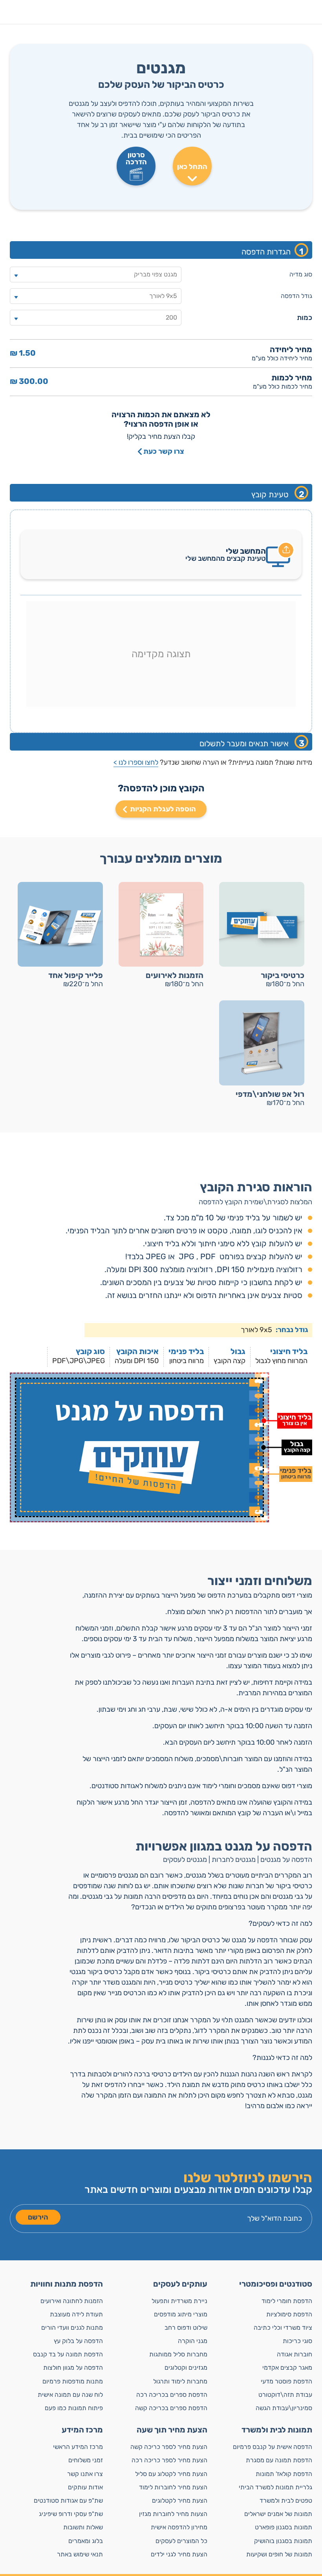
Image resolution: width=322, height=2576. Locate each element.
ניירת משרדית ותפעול (179, 2301)
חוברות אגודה (295, 2354)
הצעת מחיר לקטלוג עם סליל (171, 2474)
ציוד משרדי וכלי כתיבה (283, 2328)
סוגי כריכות (297, 2341)
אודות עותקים (85, 2487)
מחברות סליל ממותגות (178, 2354)
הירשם (38, 2217)
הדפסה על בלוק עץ (78, 2341)
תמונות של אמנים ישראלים (278, 2514)
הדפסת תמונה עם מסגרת (279, 2460)
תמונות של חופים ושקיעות (279, 2554)
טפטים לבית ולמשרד (286, 2501)
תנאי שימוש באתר (80, 2554)
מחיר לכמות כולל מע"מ (283, 387)
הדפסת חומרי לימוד (287, 2301)
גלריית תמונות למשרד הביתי (275, 2487)
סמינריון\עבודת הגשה (284, 2408)
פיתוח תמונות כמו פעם (74, 2408)
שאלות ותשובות (83, 2527)
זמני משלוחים (86, 2460)
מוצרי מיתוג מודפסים (181, 2314)
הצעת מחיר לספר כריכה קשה (169, 2447)
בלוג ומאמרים (86, 2541)
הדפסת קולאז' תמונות (284, 2474)
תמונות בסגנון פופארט (284, 2527)
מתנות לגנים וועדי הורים (72, 2328)
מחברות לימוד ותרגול (180, 2381)
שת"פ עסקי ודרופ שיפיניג (71, 2514)
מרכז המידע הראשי (78, 2447)
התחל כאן (192, 167)
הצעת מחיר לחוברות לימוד (173, 2487)
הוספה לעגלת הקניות (163, 809)
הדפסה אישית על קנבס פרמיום (273, 2447)
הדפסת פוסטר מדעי (286, 2381)
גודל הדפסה (296, 296)
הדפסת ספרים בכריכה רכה (172, 2395)
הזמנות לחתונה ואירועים (72, 2301)
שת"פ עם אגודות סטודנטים (68, 2501)
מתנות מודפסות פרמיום (73, 2381)
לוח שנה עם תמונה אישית (70, 2395)
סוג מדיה (301, 274)
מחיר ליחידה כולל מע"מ (282, 358)
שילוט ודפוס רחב (186, 2328)
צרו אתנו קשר (85, 2474)
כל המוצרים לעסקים (181, 2541)
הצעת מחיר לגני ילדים (179, 2554)
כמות (305, 318)
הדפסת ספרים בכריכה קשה (171, 2408)
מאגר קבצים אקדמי (287, 2368)
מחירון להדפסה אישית (179, 2527)
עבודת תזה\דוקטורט (285, 2395)
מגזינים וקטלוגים (186, 2368)
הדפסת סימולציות (289, 2314)
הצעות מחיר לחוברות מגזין (173, 2514)
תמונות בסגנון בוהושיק (283, 2541)
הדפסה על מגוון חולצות (73, 2368)
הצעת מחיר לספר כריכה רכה (169, 2460)
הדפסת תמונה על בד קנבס (68, 2354)
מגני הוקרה (193, 2341)
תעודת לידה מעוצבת (76, 2314)
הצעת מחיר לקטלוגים (180, 2501)
